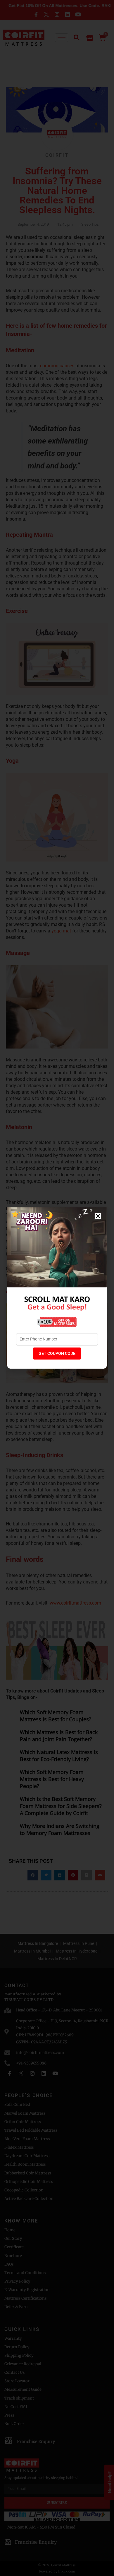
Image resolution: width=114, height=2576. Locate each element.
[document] (57, 1288)
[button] (98, 1216)
